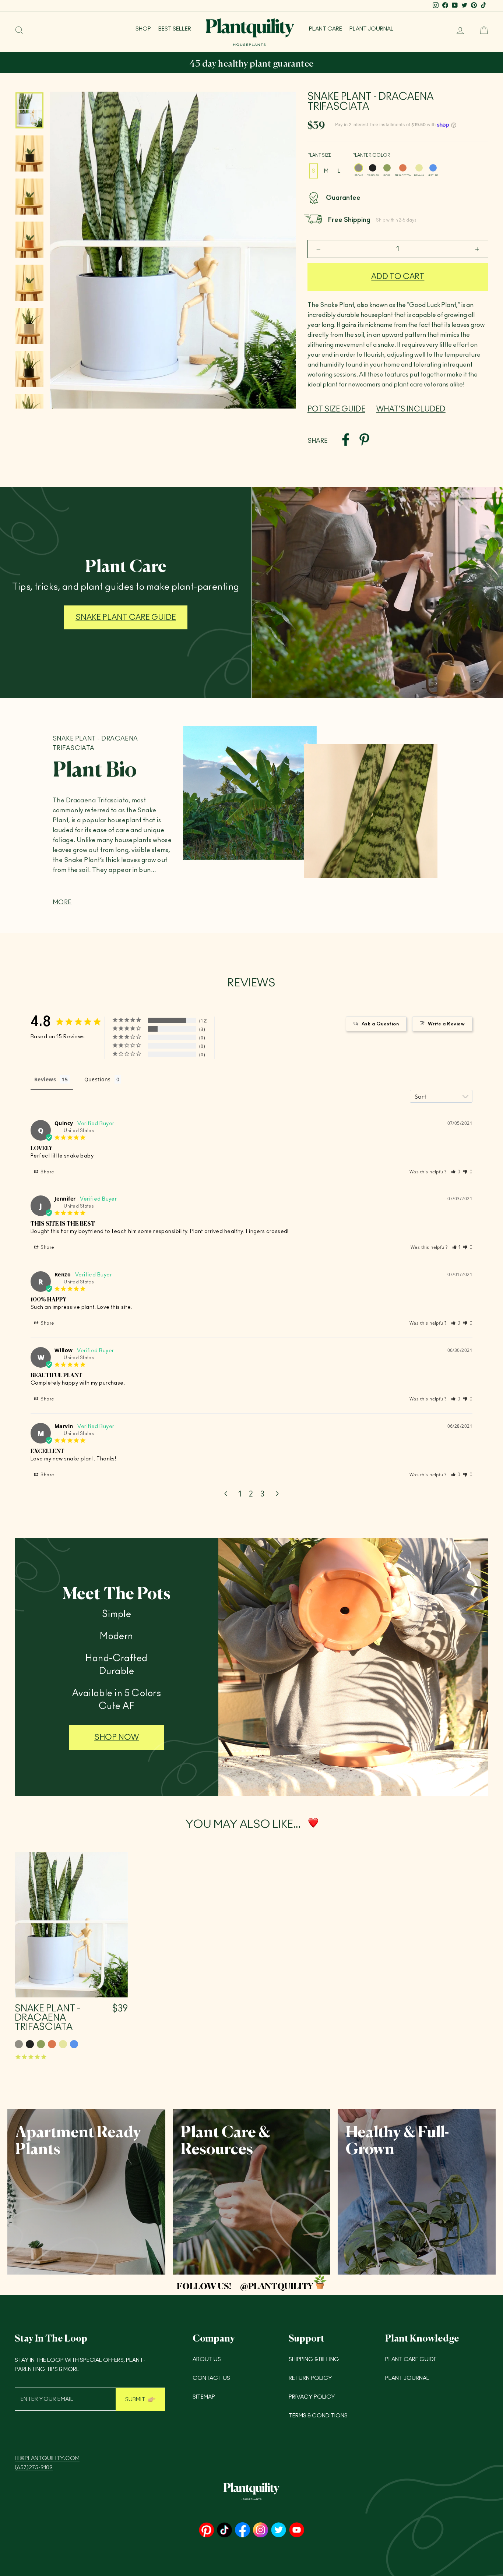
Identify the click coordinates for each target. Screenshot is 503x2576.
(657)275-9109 (34, 2468)
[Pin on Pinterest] (364, 441)
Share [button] (47, 1172)
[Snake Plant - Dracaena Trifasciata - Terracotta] (52, 2044)
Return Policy (310, 2378)
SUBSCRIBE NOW (331, 64)
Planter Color (371, 155)
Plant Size (319, 155)
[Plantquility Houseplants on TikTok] (224, 2531)
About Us (207, 2359)
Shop (143, 29)
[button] (456, 1172)
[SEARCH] (19, 30)
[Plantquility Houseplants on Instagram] (261, 2531)
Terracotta (403, 168)
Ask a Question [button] (380, 1024)
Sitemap (204, 2397)
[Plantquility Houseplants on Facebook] (242, 2531)
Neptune (433, 168)
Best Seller (175, 29)
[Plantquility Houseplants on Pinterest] (206, 2531)
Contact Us (211, 2378)
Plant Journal (372, 29)
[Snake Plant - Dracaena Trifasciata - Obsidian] (30, 2044)
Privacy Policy (312, 2397)
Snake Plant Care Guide (126, 617)
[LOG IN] (457, 30)
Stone (359, 168)
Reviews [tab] (45, 1079)
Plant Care (326, 29)
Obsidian (373, 168)
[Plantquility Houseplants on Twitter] (279, 2531)
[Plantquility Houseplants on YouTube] (297, 2531)
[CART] (481, 30)
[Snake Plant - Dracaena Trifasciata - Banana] (63, 2044)
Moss (387, 168)
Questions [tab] (98, 1079)
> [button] (277, 1494)
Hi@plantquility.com (47, 2458)
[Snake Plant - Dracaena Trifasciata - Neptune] (74, 2044)
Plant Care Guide (411, 2359)
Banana (419, 168)
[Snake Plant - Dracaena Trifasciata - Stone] (19, 2044)
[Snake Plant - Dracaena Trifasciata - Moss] (41, 2044)
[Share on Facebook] (346, 441)
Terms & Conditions (318, 2416)
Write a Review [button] (446, 1024)
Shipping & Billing (314, 2359)
